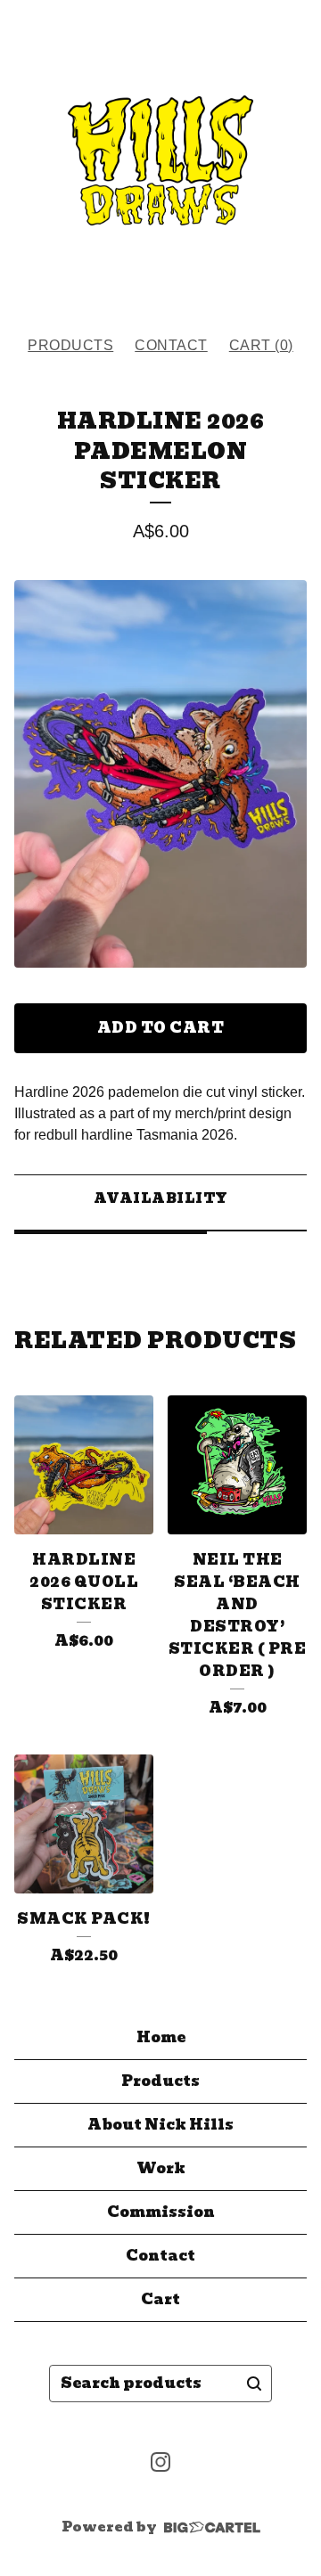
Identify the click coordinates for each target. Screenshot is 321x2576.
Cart (160, 2299)
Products (70, 345)
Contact (171, 345)
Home (161, 2037)
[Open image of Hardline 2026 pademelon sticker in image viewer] (160, 774)
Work (161, 2168)
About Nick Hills (160, 2125)
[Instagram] (160, 2462)
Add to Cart (161, 1028)
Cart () (261, 345)
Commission (161, 2212)
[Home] (161, 160)
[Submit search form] (254, 2384)
